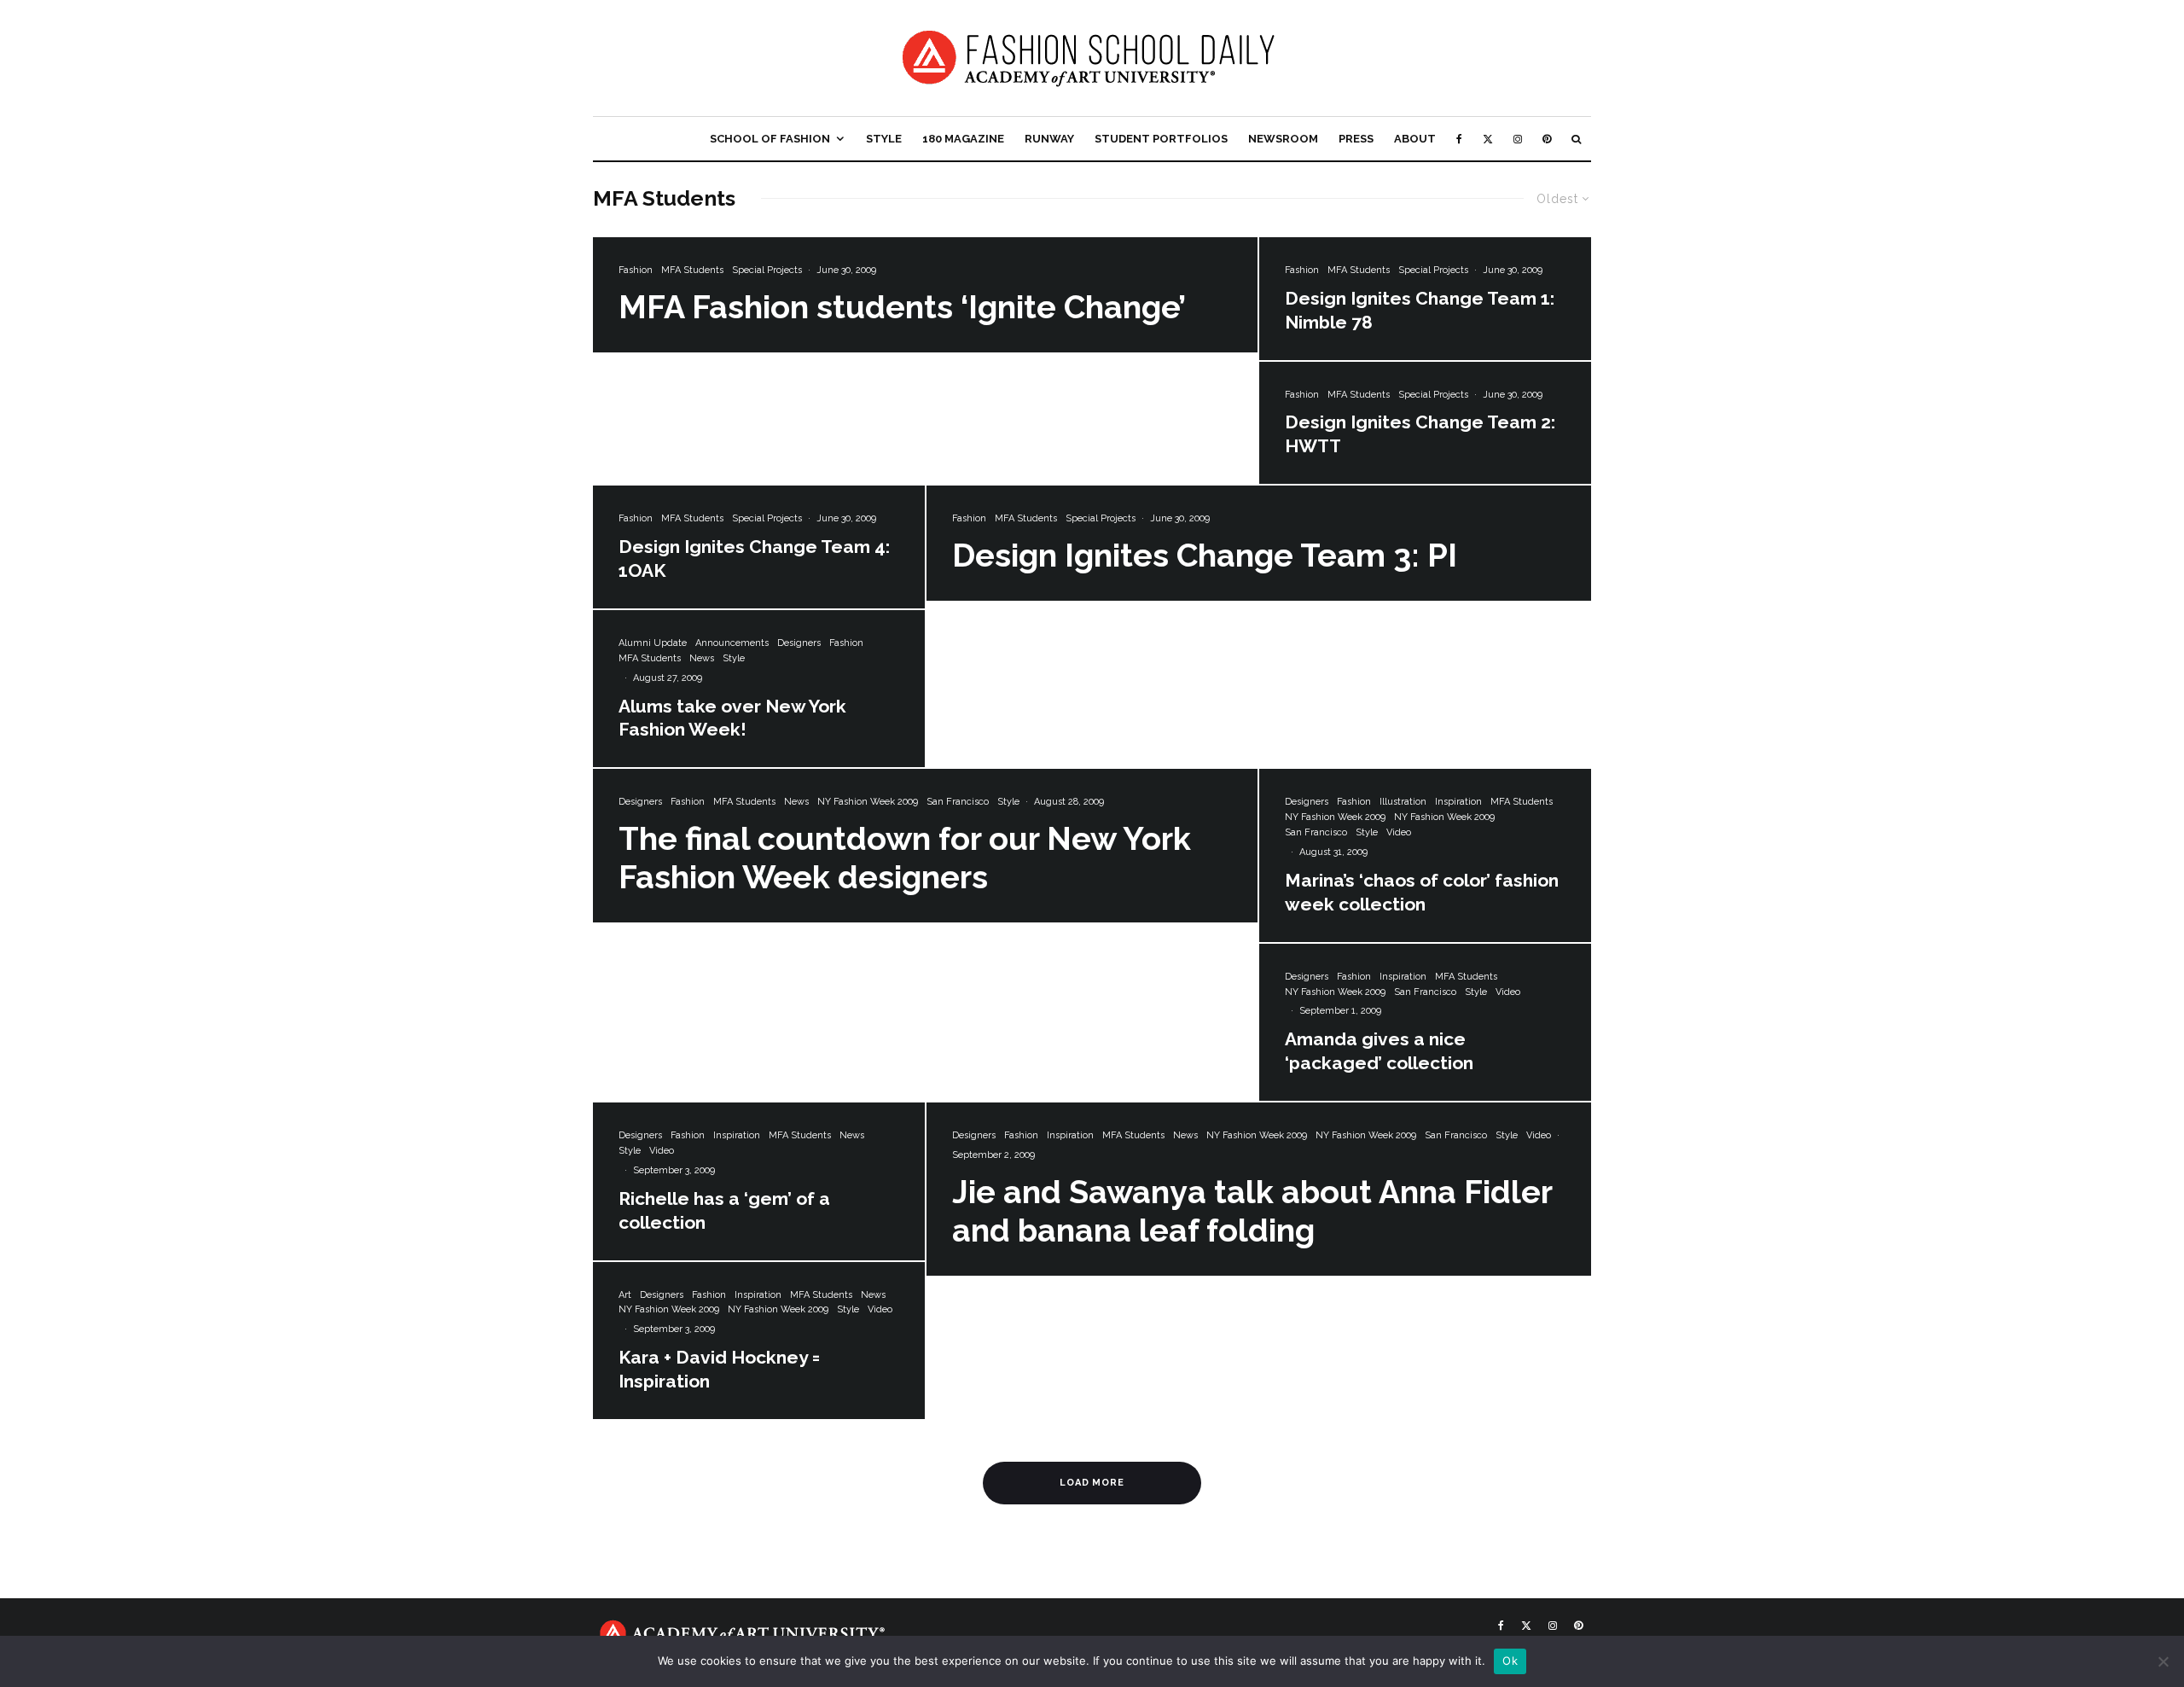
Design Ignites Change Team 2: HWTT (1420, 434)
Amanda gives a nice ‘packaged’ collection (1379, 1051)
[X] (1488, 139)
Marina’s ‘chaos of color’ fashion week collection (1422, 892)
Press (1356, 139)
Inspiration (1458, 802)
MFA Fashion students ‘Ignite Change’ (902, 307)
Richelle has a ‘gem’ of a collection (724, 1210)
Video (1399, 832)
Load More (1092, 1483)
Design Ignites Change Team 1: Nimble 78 (1420, 310)
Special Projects (767, 270)
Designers (799, 643)
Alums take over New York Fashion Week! (732, 718)
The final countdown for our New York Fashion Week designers (905, 858)
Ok (1510, 1661)
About (1415, 139)
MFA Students (692, 270)
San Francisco (958, 802)
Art (625, 1295)
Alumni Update (653, 643)
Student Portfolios (1161, 139)
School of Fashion (770, 139)
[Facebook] (1459, 139)
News (702, 658)
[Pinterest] (1547, 139)
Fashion (636, 270)
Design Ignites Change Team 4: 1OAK (754, 558)
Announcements (732, 643)
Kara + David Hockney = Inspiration (719, 1369)
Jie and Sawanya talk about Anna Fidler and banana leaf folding (1252, 1211)
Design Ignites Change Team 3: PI (1205, 556)
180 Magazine (963, 139)
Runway (1049, 139)
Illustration (1403, 802)
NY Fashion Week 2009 (868, 802)
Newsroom (1283, 139)
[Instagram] (1518, 139)
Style (884, 139)
